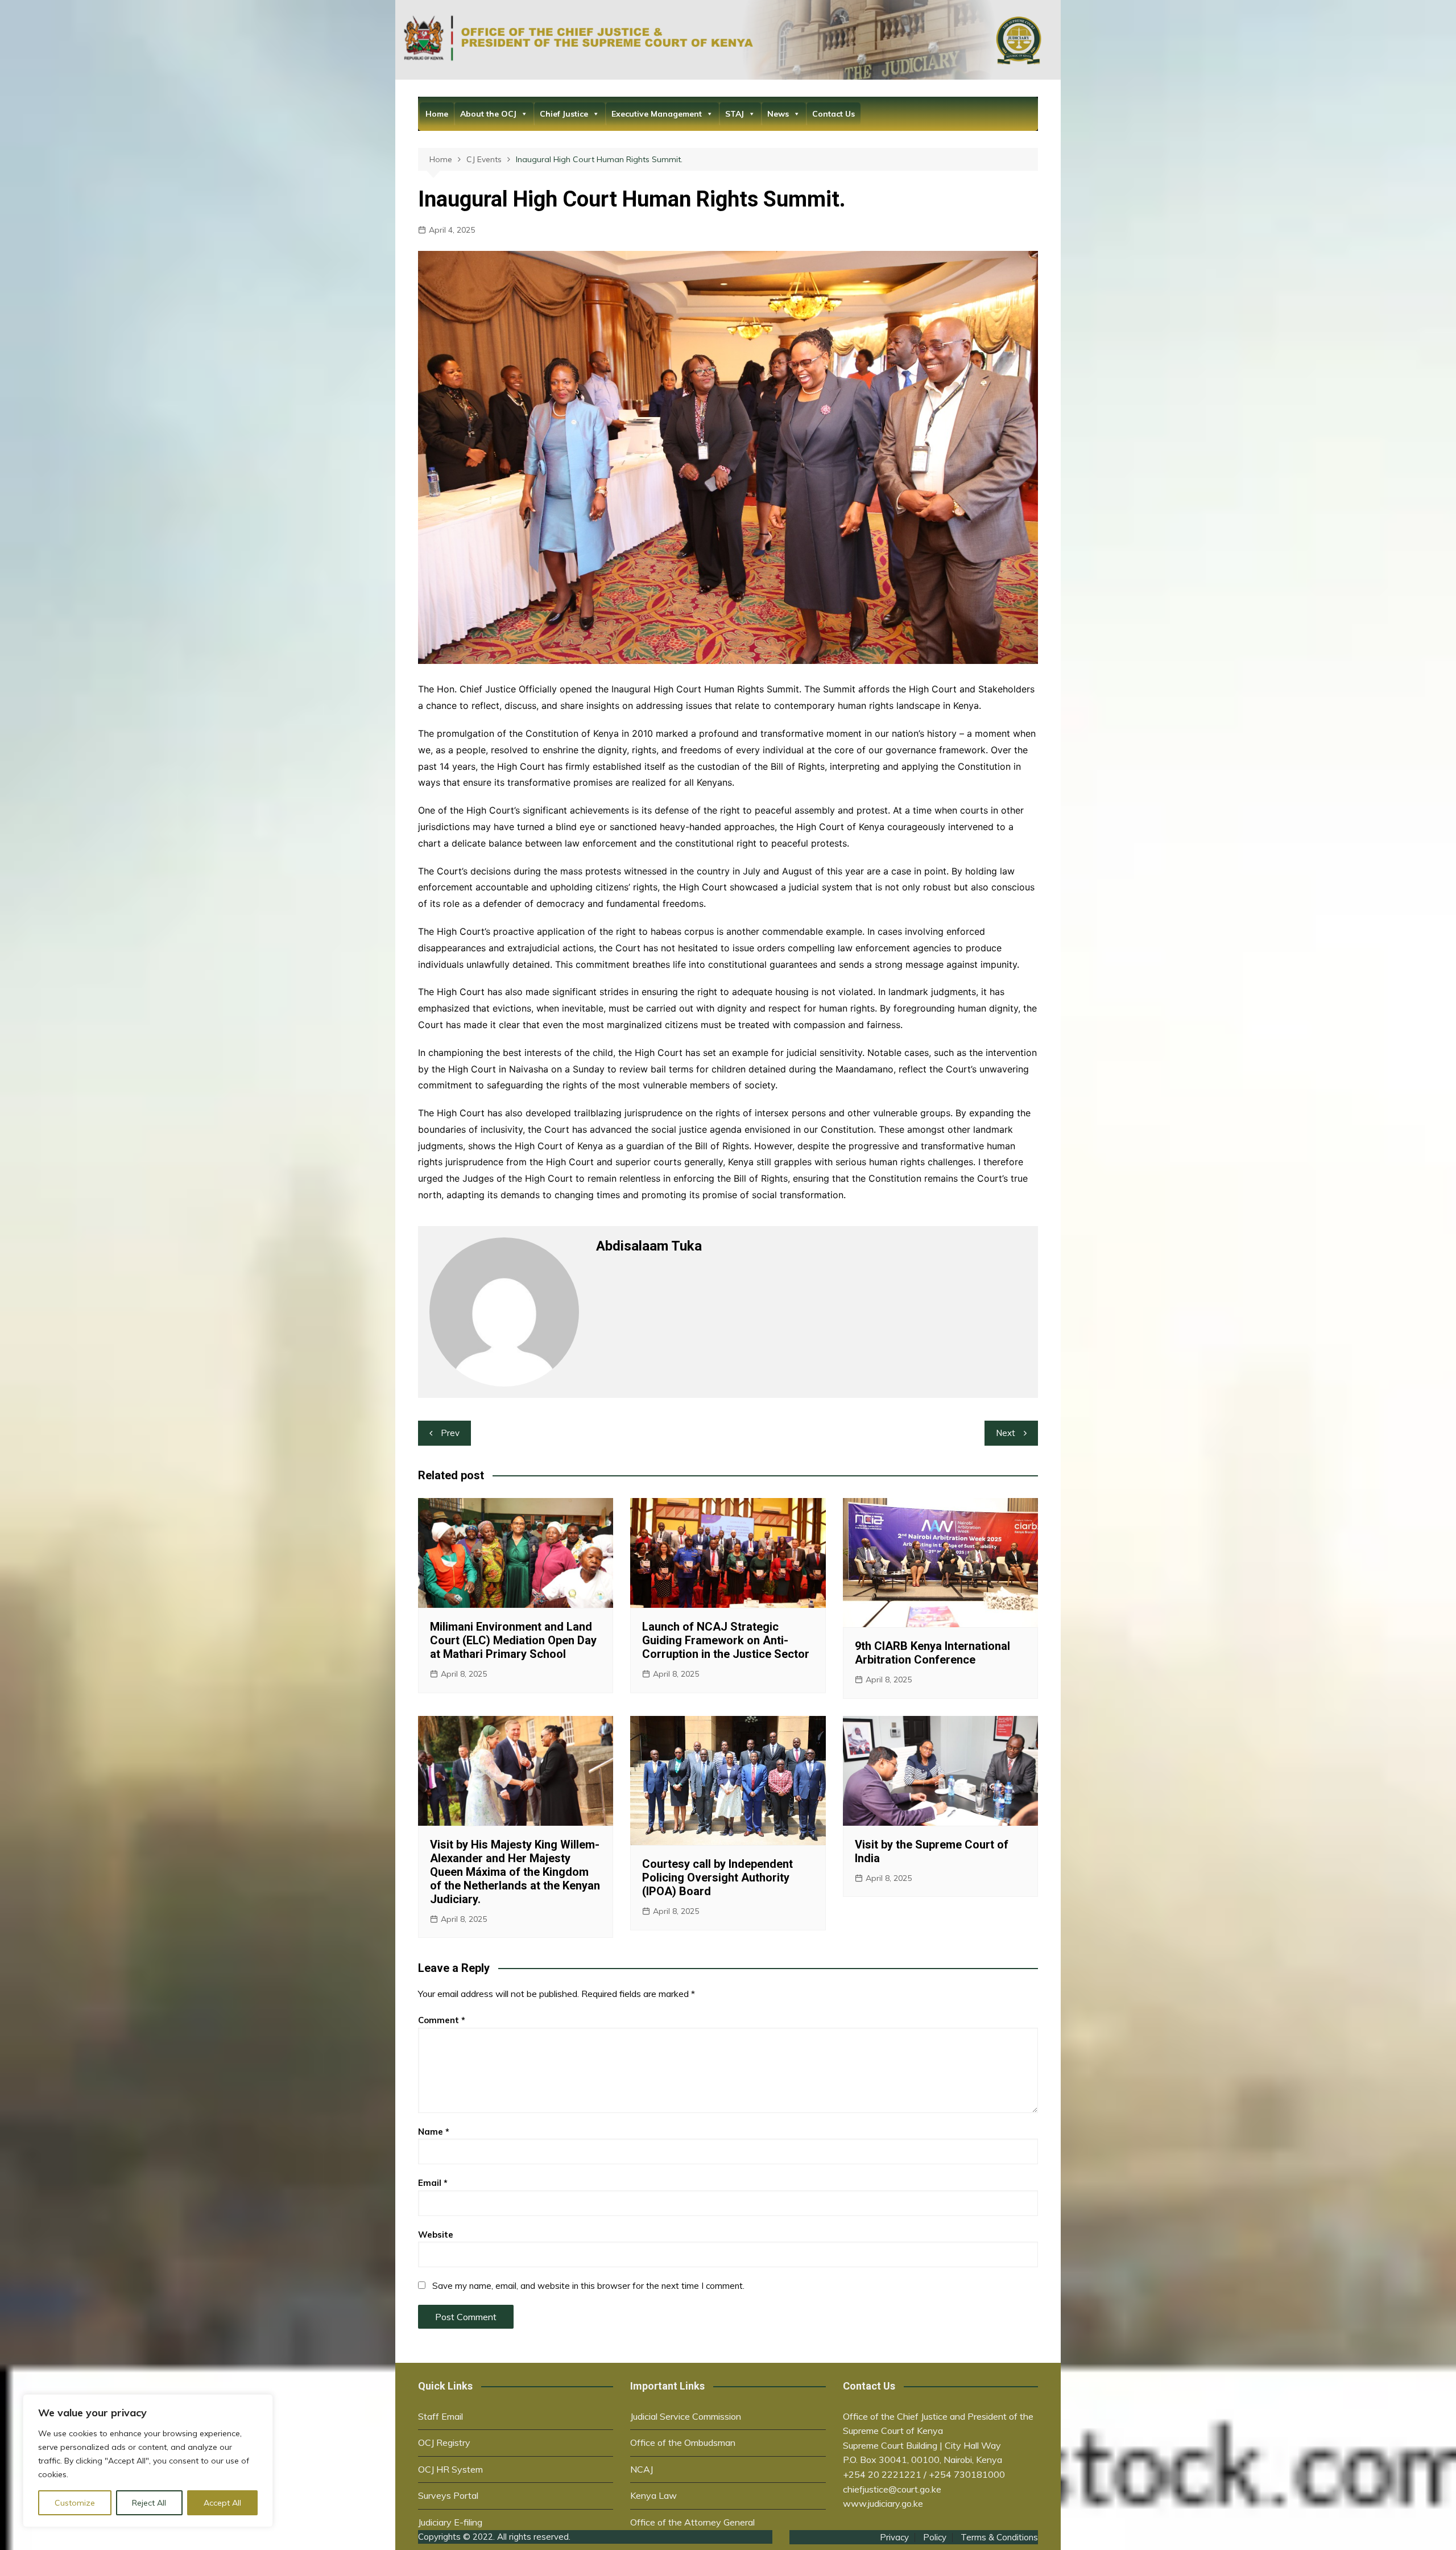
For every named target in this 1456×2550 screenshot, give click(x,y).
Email (433, 2183)
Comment (442, 2020)
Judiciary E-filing (450, 2522)
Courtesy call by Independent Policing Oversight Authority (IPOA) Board (717, 1878)
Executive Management (657, 114)
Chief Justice (564, 114)
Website (436, 2235)
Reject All (149, 2503)
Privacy (894, 2537)
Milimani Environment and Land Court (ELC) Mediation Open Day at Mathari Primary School (513, 1640)
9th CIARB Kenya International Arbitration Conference (932, 1653)
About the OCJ (488, 114)
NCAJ (642, 2469)
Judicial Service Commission (686, 2416)
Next (1006, 1433)
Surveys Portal (448, 2495)
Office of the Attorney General (692, 2522)
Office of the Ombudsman (683, 2442)
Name (434, 2132)
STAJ (735, 114)
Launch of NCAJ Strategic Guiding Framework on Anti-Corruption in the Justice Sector (726, 1640)
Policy (935, 2537)
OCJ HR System (450, 2469)
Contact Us (834, 114)
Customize (75, 2503)
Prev (450, 1433)
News (778, 114)
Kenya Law (653, 2495)
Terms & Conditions (999, 2537)
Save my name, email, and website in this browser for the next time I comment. (588, 2286)
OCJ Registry (444, 2442)
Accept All (222, 2503)
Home (437, 114)
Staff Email (440, 2416)
